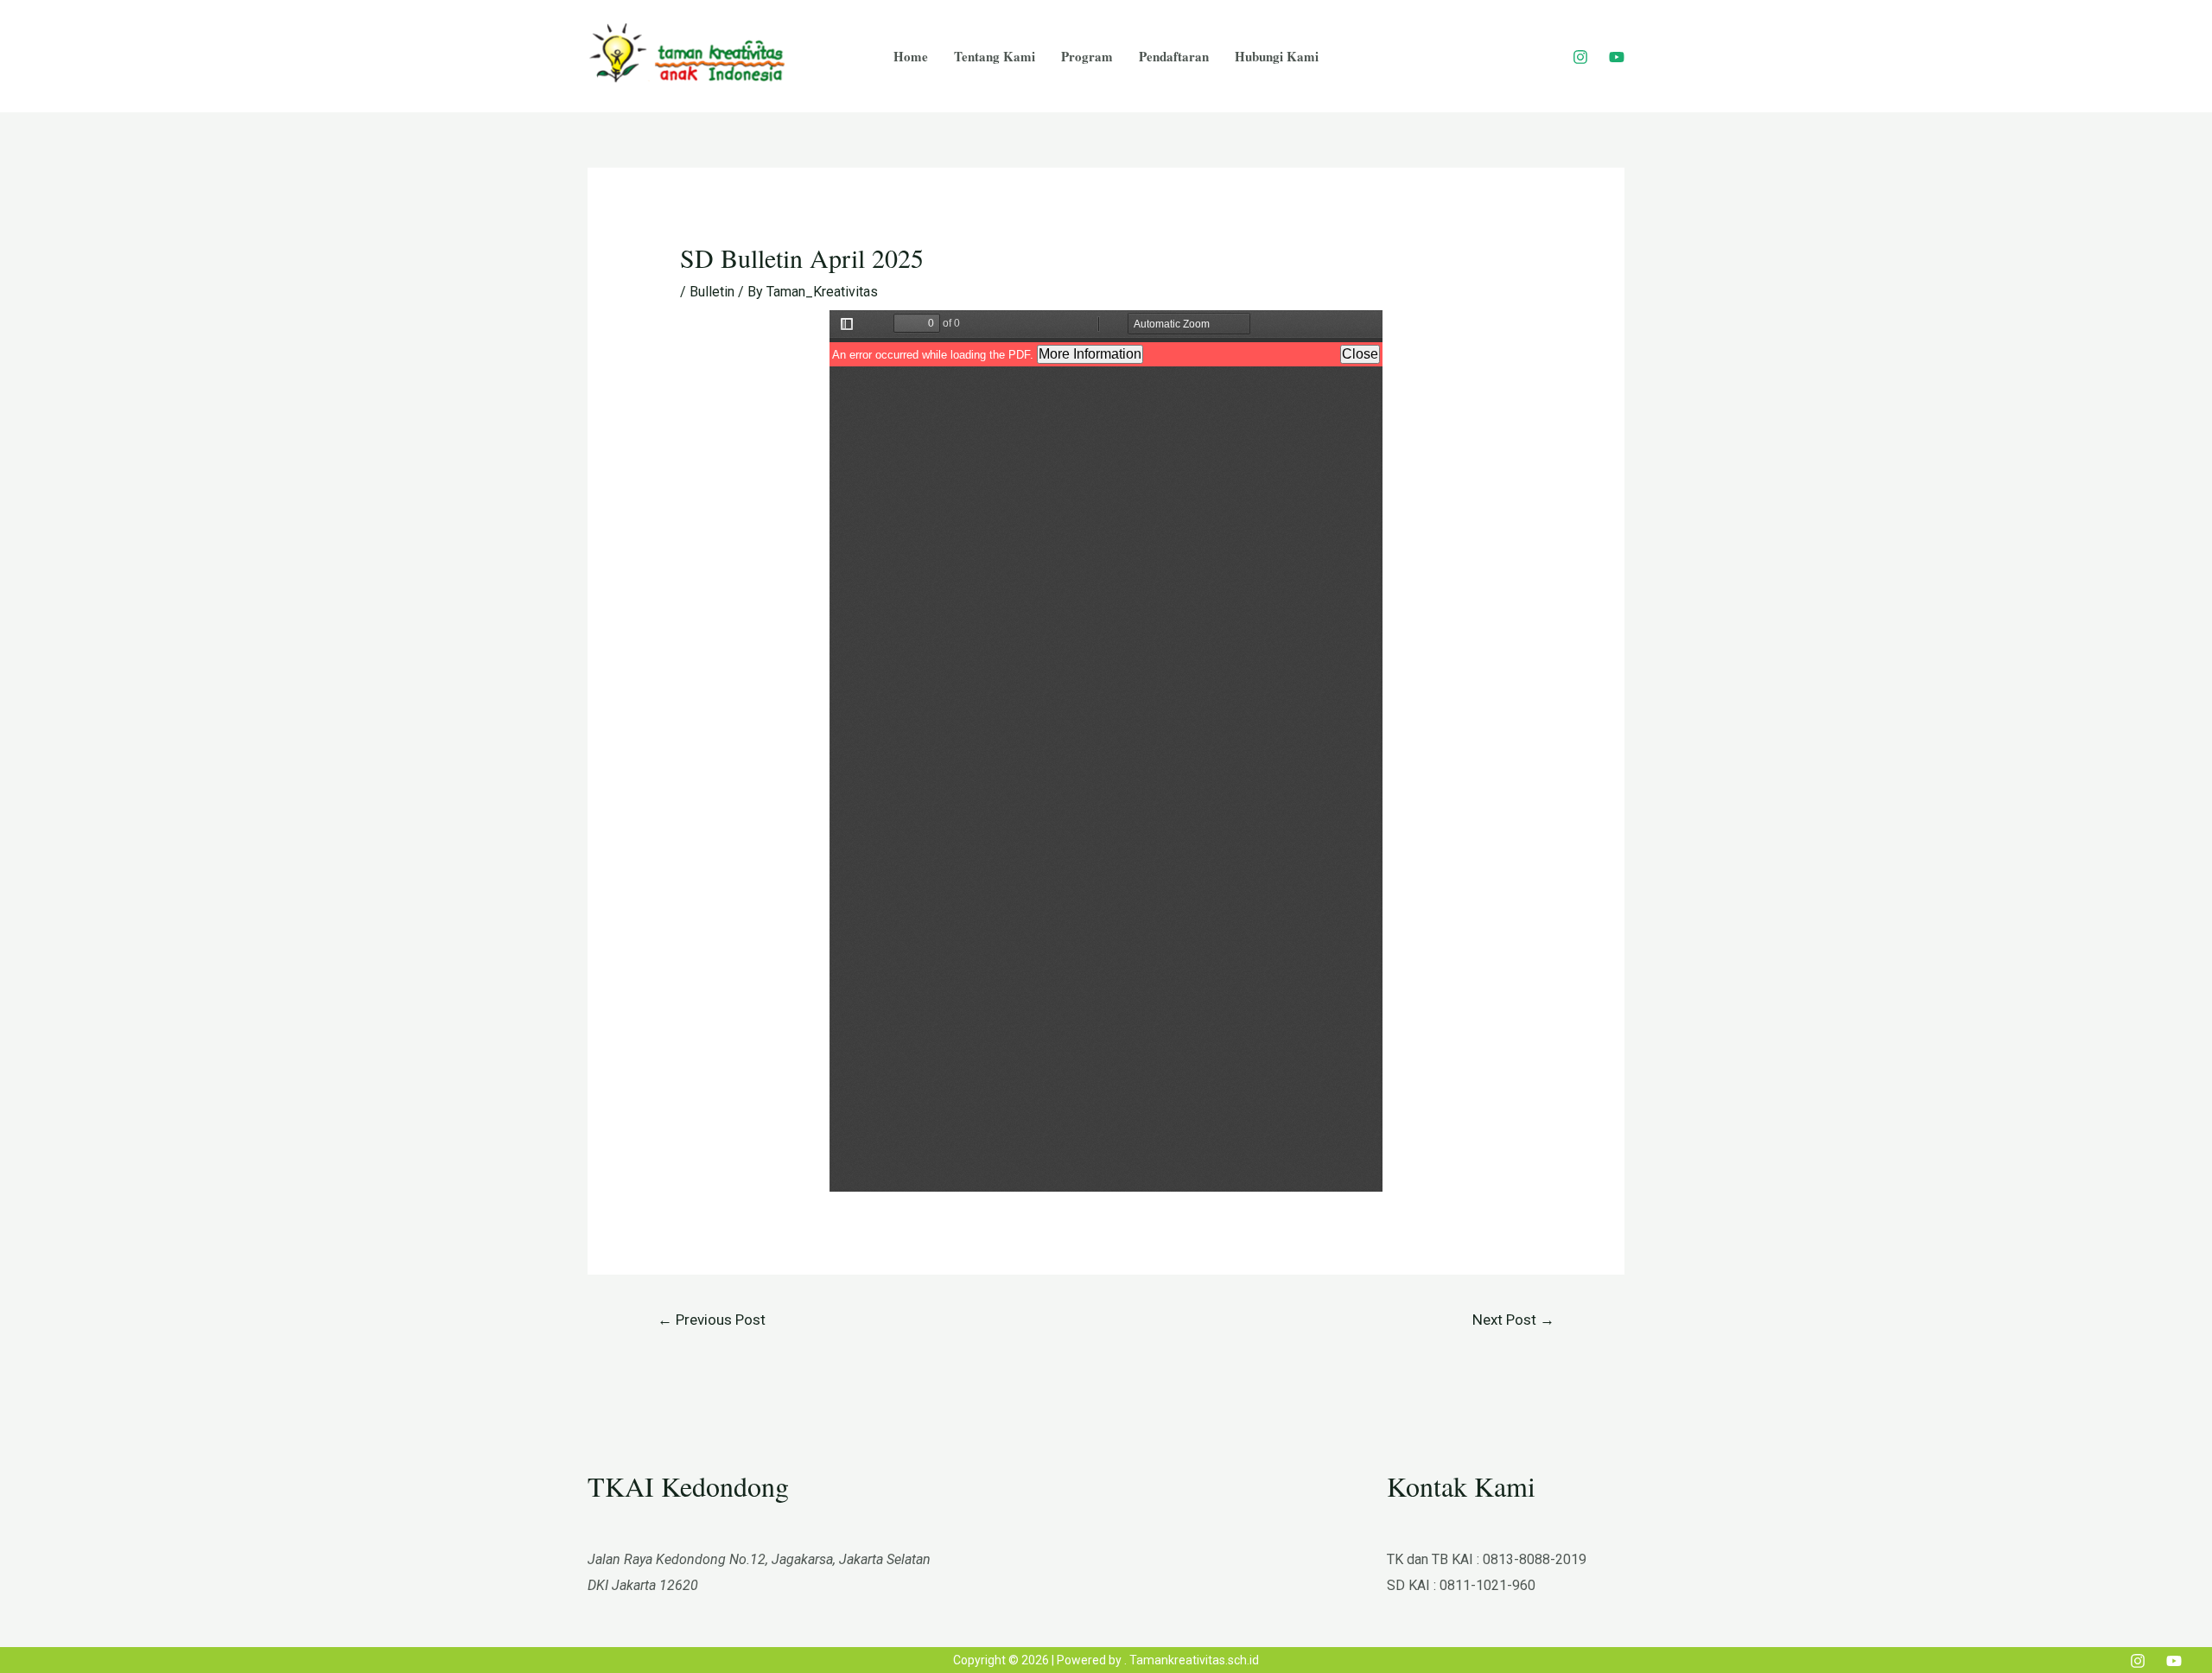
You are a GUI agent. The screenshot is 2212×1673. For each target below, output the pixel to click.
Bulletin (712, 292)
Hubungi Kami (1277, 56)
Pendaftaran (1174, 56)
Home (911, 56)
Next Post (1513, 1320)
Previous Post (712, 1320)
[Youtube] (1617, 57)
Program (1087, 56)
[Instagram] (1580, 57)
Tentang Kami (995, 56)
